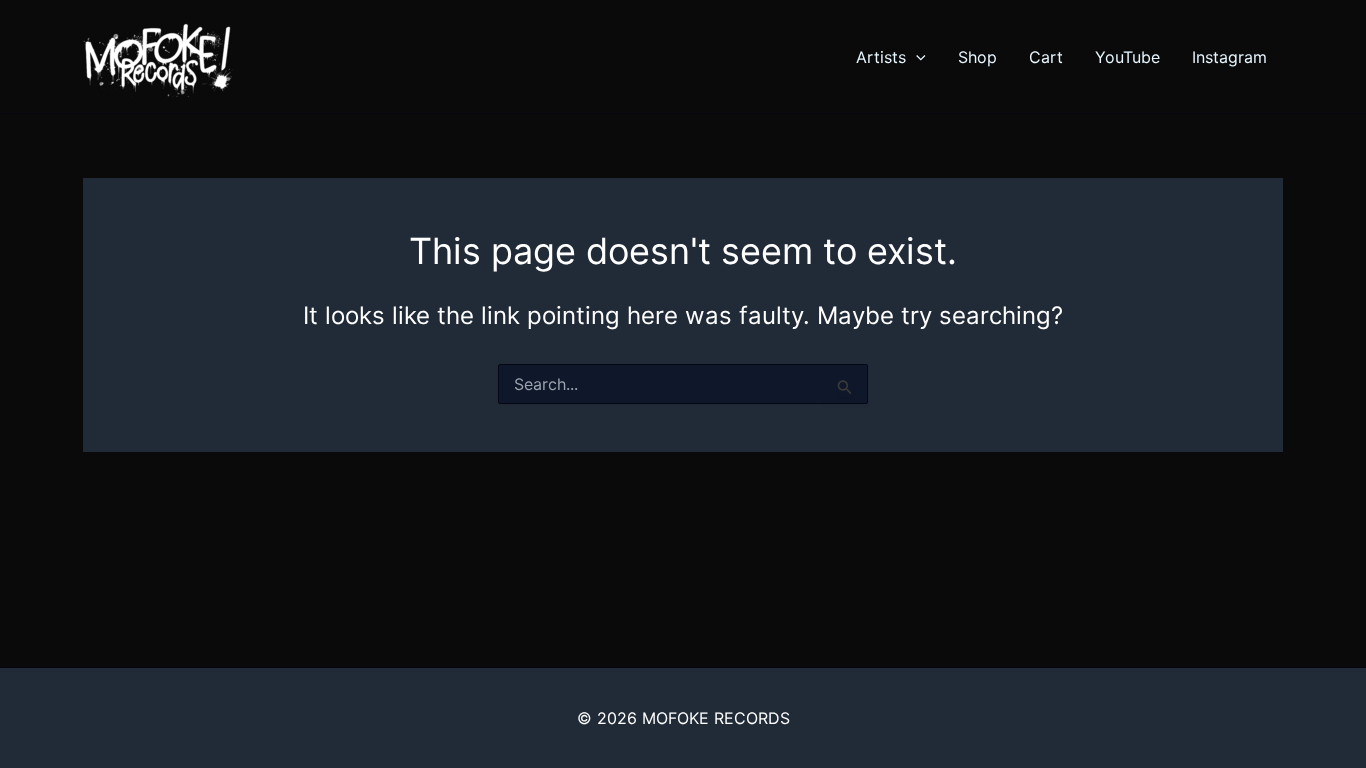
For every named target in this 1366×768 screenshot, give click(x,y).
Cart (1046, 57)
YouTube (1127, 57)
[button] (916, 57)
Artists (881, 57)
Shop (977, 57)
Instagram (1229, 57)
